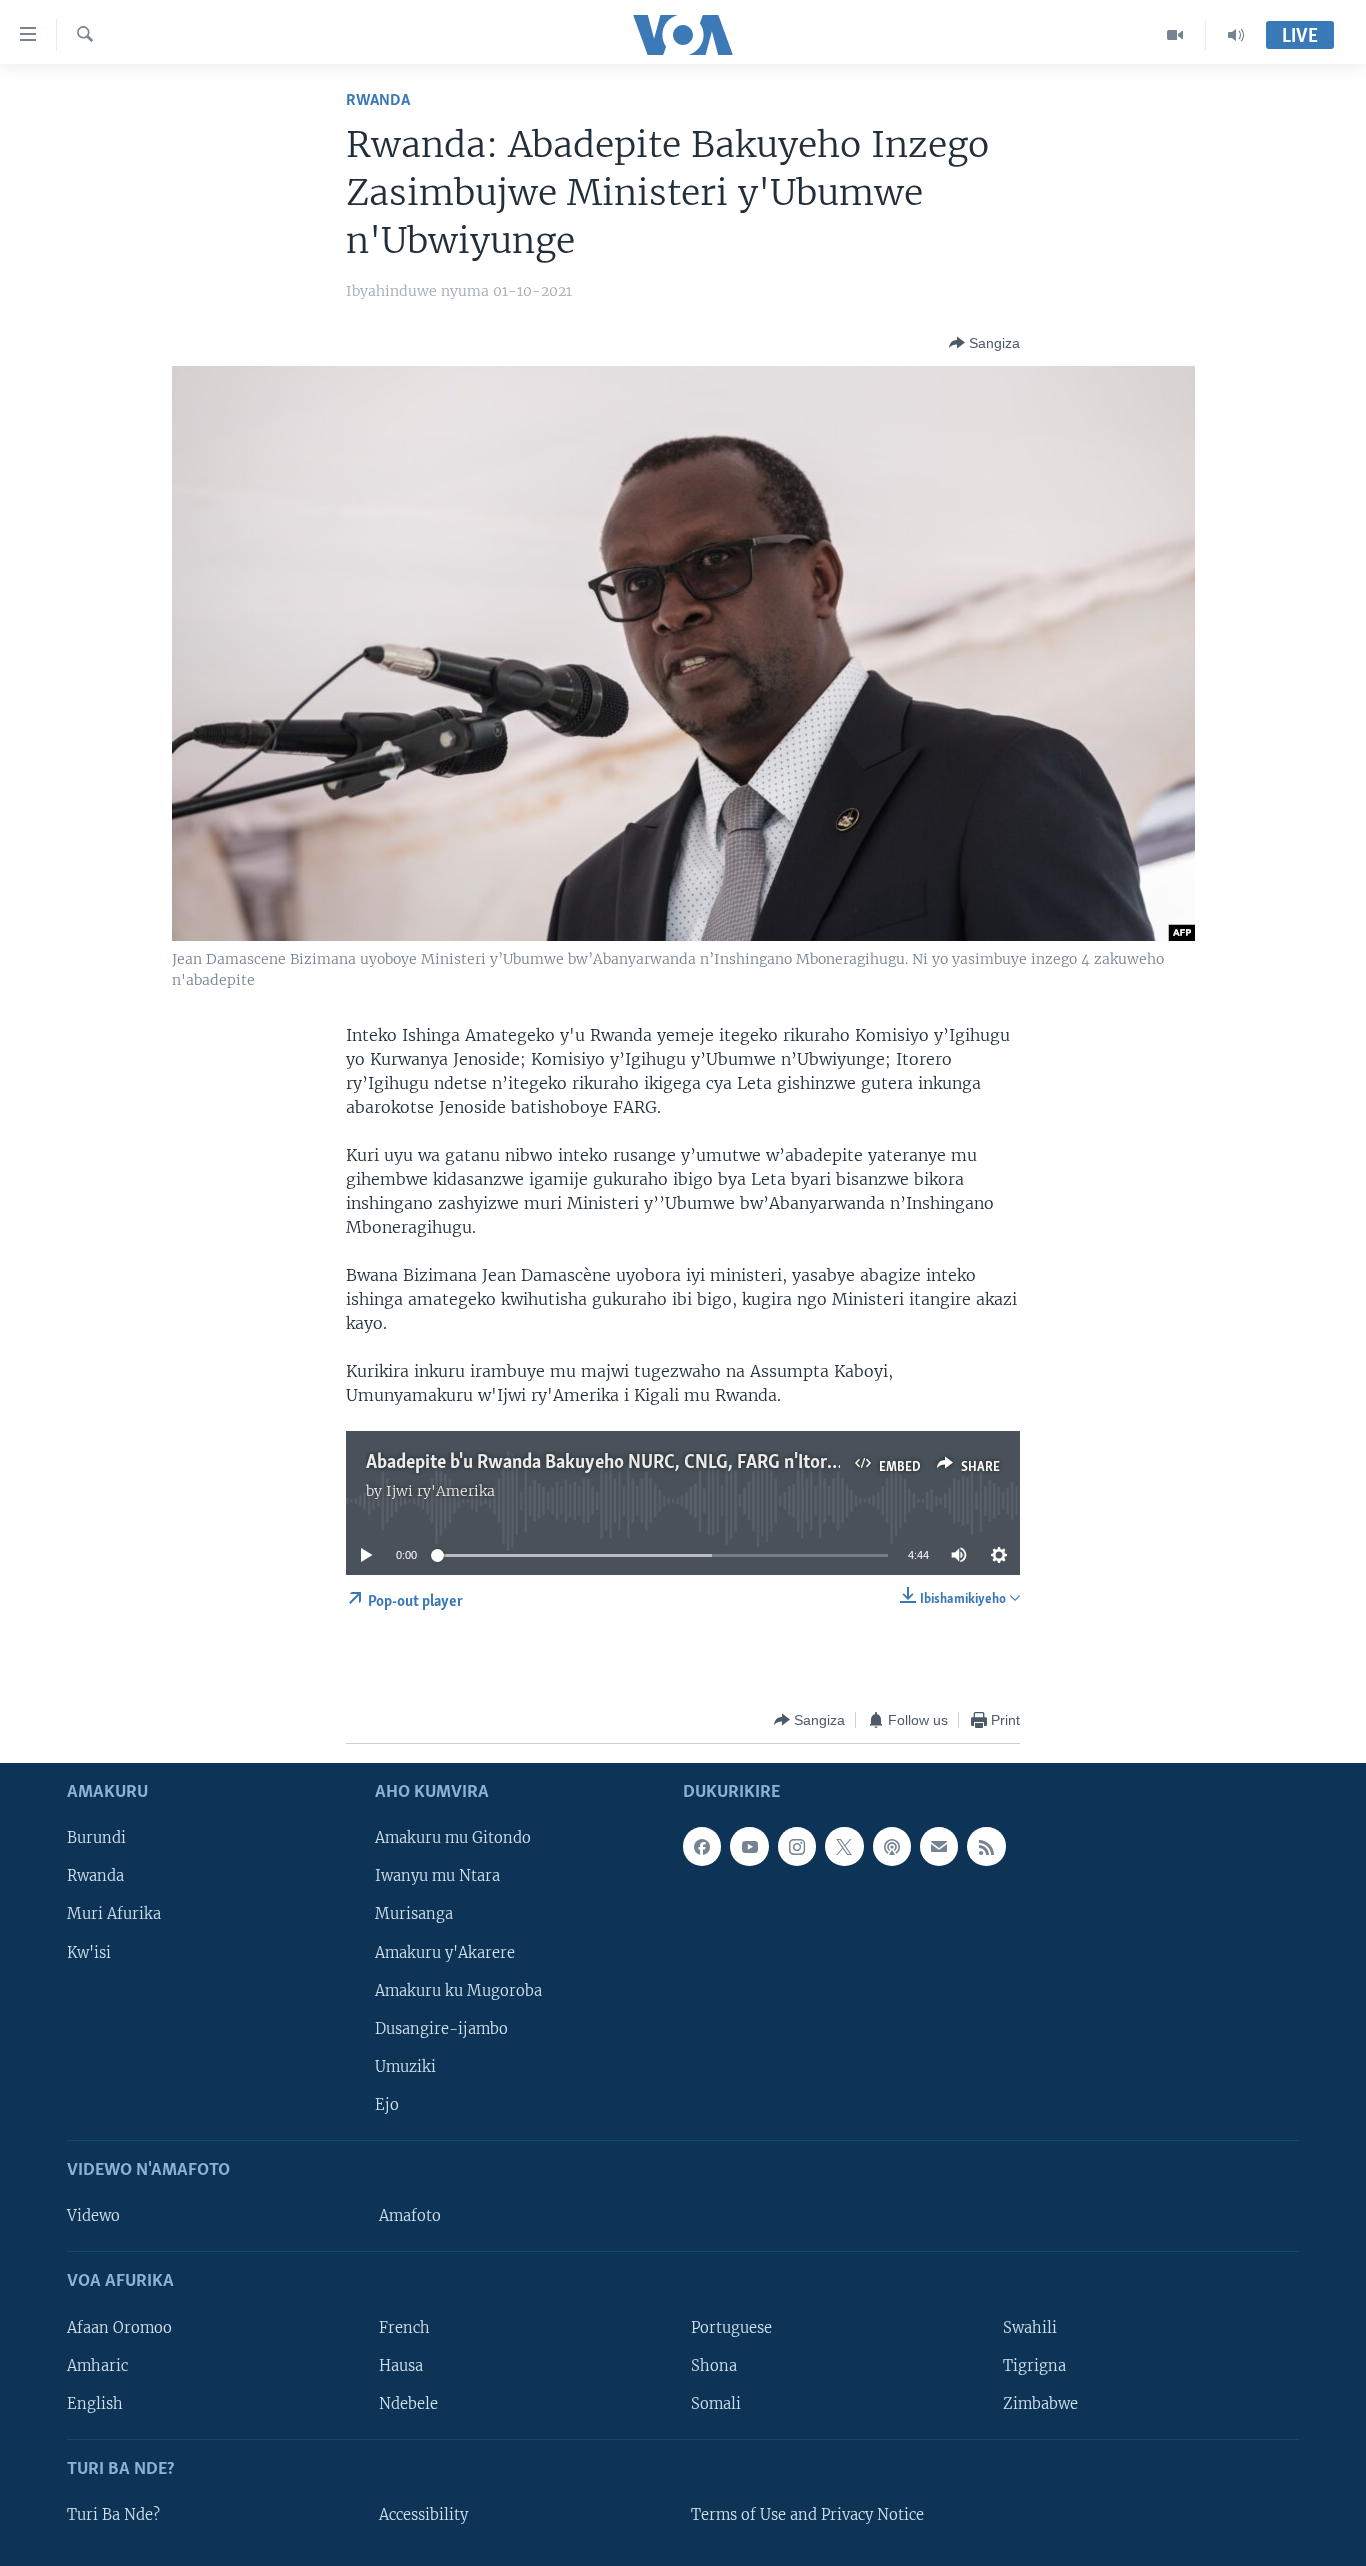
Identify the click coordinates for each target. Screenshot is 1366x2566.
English (95, 2404)
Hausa (401, 2366)
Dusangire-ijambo (441, 2029)
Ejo (387, 2105)
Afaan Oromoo (119, 2328)
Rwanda (378, 100)
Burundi (96, 1839)
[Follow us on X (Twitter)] (844, 1847)
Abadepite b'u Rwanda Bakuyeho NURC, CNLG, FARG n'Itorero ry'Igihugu (652, 1463)
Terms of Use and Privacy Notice (807, 2515)
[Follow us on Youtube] (749, 1847)
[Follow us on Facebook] (702, 1847)
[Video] (1175, 35)
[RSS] (986, 1847)
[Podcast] (892, 1847)
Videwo (93, 2217)
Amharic (97, 2366)
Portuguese (731, 2328)
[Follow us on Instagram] (797, 1847)
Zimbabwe (1040, 2404)
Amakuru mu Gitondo (453, 1839)
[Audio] (1236, 35)
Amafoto (410, 2217)
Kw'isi (89, 1953)
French (404, 2328)
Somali (716, 2404)
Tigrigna (1034, 2366)
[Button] (984, 343)
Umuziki (405, 2067)
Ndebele (408, 2404)
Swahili (1030, 2328)
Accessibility (423, 2515)
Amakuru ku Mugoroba (458, 1991)
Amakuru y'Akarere (445, 1953)
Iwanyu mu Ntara (437, 1877)
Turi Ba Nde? (113, 2515)
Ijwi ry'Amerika (440, 1491)
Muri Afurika (114, 1915)
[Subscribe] (939, 1847)
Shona (714, 2366)
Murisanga (414, 1915)
